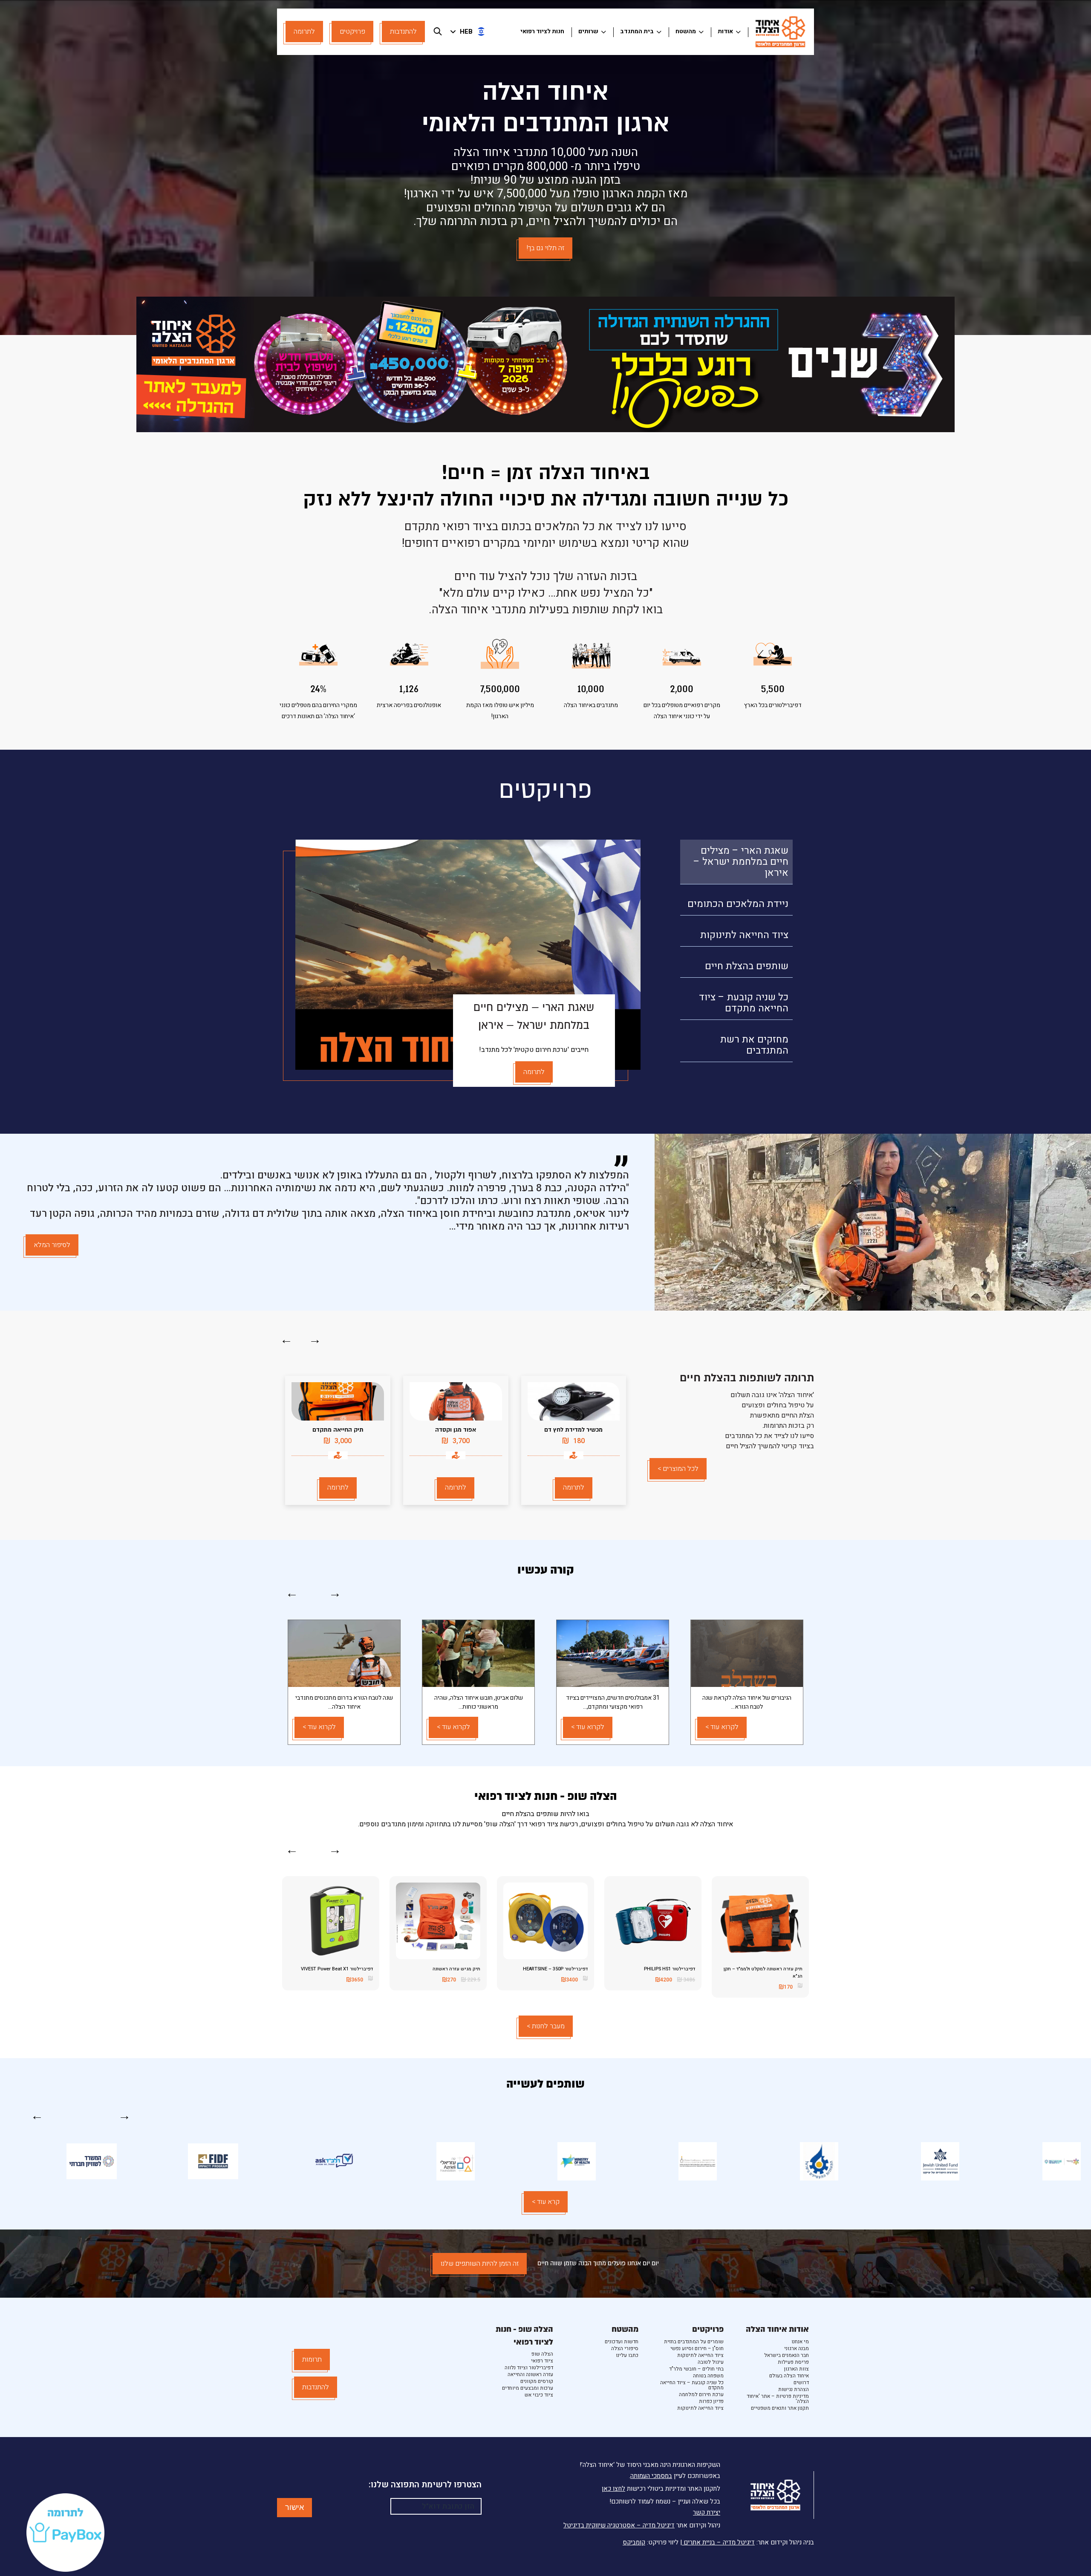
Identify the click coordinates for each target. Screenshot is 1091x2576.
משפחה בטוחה (708, 2376)
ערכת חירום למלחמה (701, 2394)
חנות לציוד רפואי (542, 31)
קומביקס (634, 2542)
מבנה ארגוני (797, 2348)
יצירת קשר (707, 2512)
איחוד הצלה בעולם (789, 2376)
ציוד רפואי (542, 2361)
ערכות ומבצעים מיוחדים (528, 2388)
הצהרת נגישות (794, 2389)
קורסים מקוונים (537, 2381)
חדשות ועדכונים (622, 2342)
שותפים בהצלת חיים (747, 966)
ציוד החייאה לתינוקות (744, 935)
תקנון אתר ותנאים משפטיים (780, 2408)
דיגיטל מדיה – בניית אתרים (718, 2542)
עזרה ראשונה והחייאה (530, 2374)
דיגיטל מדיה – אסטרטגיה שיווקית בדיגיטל (619, 2525)
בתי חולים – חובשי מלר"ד (696, 2369)
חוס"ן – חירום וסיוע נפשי (697, 2348)
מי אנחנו (800, 2342)
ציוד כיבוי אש (539, 2395)
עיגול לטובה (711, 2362)
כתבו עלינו (627, 2355)
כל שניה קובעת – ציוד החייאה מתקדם (744, 1003)
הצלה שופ (542, 2354)
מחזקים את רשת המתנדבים (754, 1045)
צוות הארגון (797, 2369)
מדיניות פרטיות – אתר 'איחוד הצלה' (778, 2399)
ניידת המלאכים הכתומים (738, 904)
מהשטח (686, 31)
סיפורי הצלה (625, 2348)
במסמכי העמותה (651, 2476)
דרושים (801, 2383)
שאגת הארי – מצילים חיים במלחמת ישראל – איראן (741, 862)
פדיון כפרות (711, 2401)
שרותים (588, 31)
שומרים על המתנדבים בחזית (694, 2342)
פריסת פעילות (793, 2362)
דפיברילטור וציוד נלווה (529, 2368)
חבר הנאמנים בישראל (787, 2355)
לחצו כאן (613, 2489)
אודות (725, 31)
